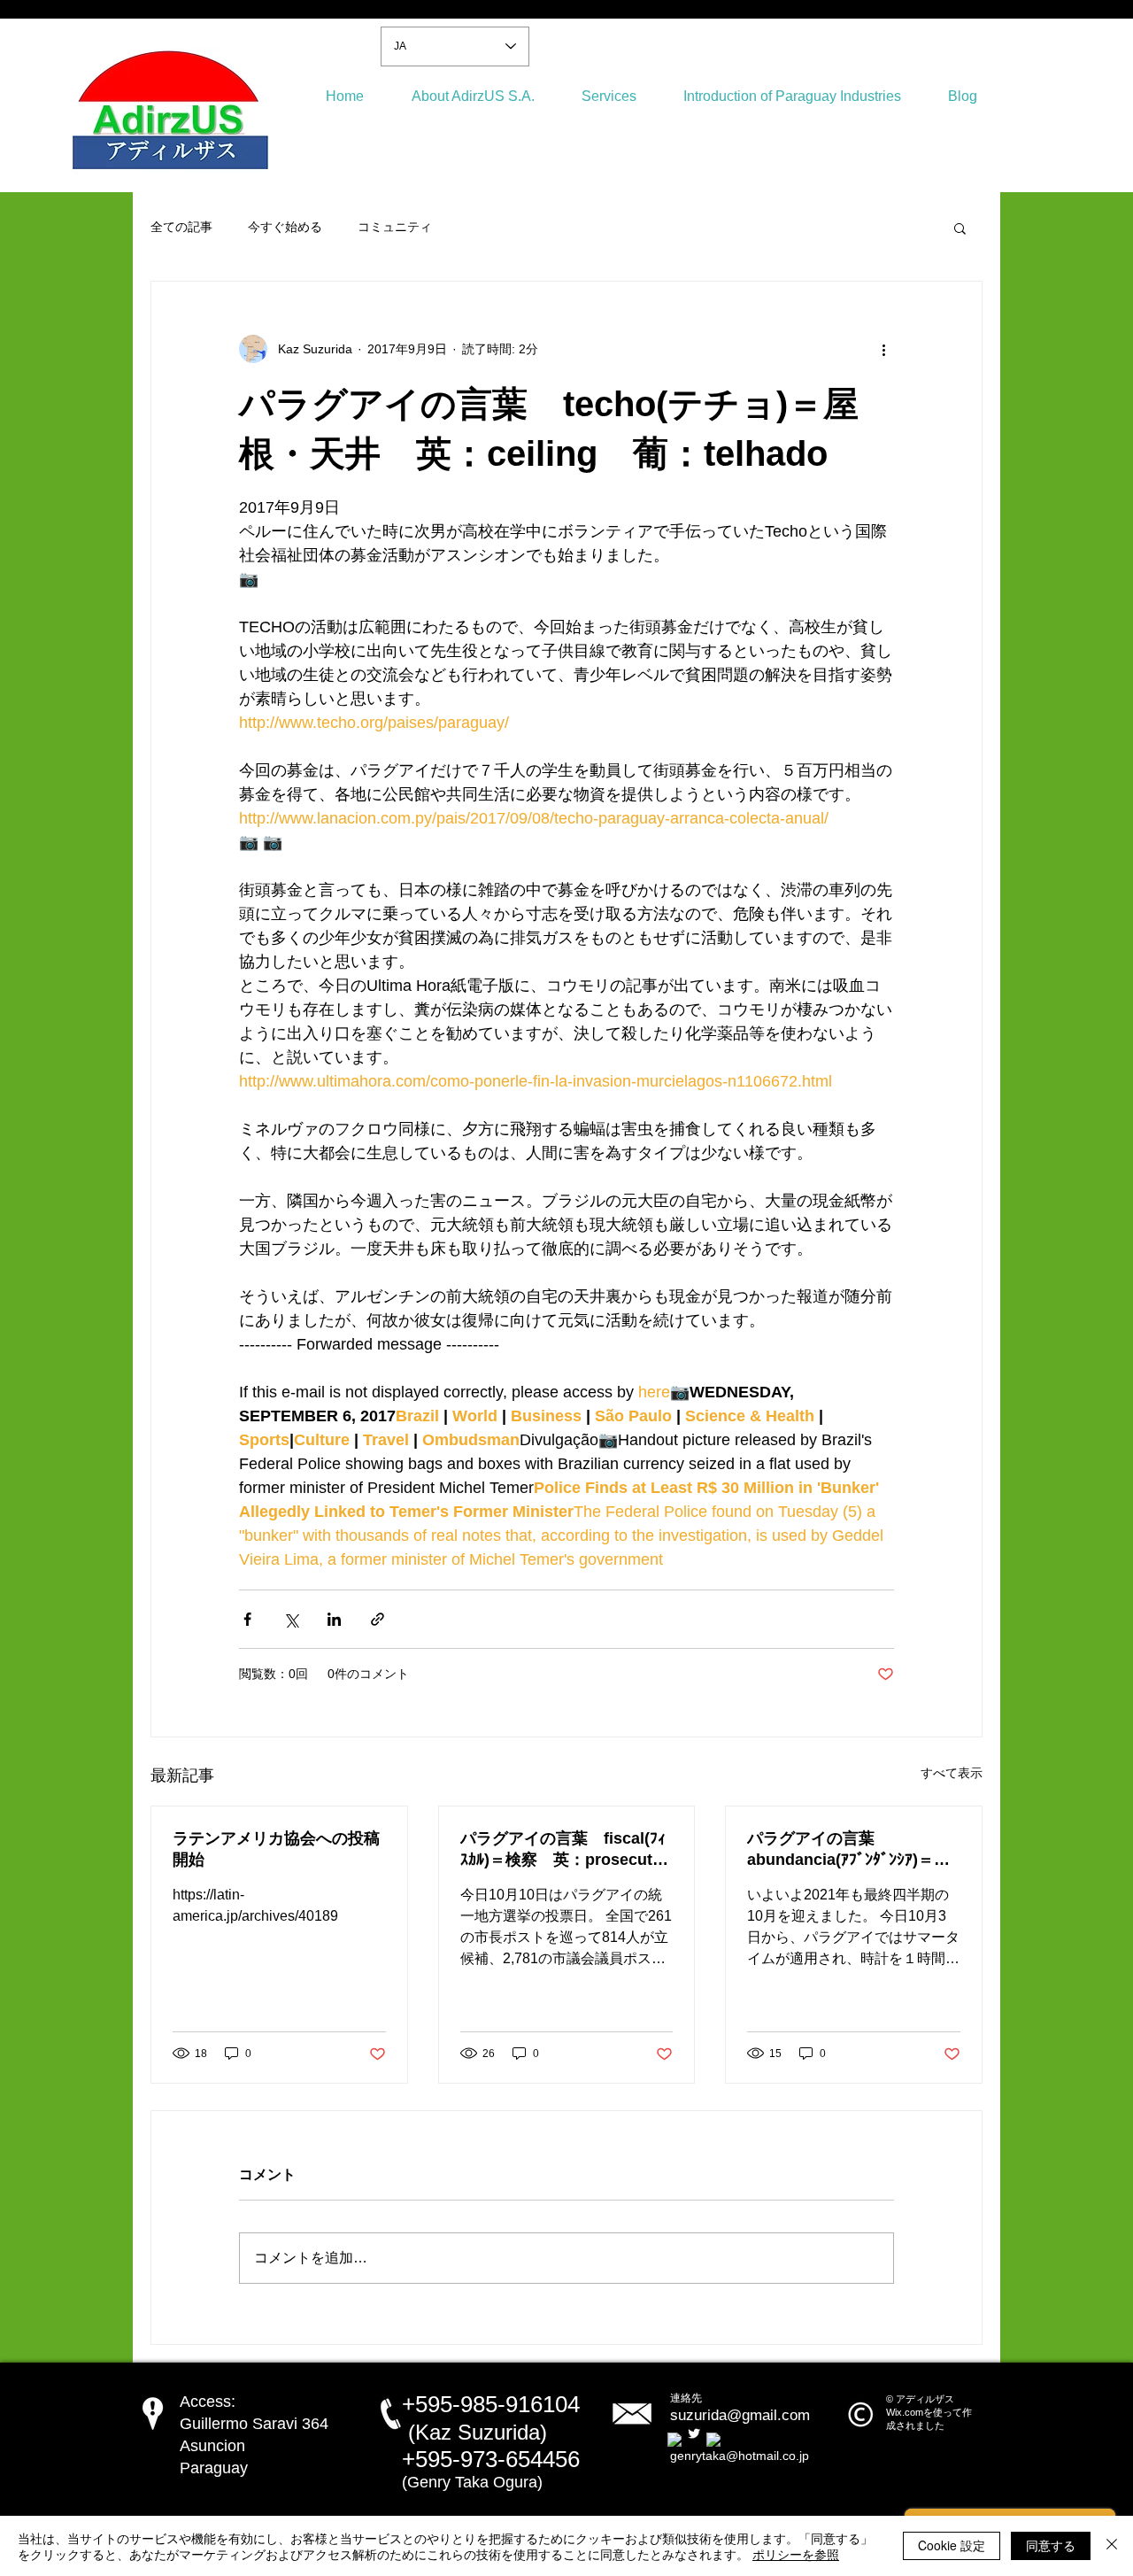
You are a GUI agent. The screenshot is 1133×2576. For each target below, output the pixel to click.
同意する (1051, 2545)
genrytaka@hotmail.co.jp (740, 2456)
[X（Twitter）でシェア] (291, 1619)
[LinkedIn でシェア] (334, 1619)
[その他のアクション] (883, 349)
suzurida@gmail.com (740, 2415)
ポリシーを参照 (796, 2554)
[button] (960, 228)
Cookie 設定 (952, 2545)
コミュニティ (395, 227)
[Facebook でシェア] (247, 1619)
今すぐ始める (285, 227)
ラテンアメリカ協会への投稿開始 (276, 1849)
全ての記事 (181, 227)
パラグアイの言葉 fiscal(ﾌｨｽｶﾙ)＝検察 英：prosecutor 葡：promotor (567, 1850)
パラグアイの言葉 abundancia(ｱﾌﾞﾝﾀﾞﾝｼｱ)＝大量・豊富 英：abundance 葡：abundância (853, 1850)
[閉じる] (1112, 2546)
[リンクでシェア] (378, 1619)
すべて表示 (952, 1773)
